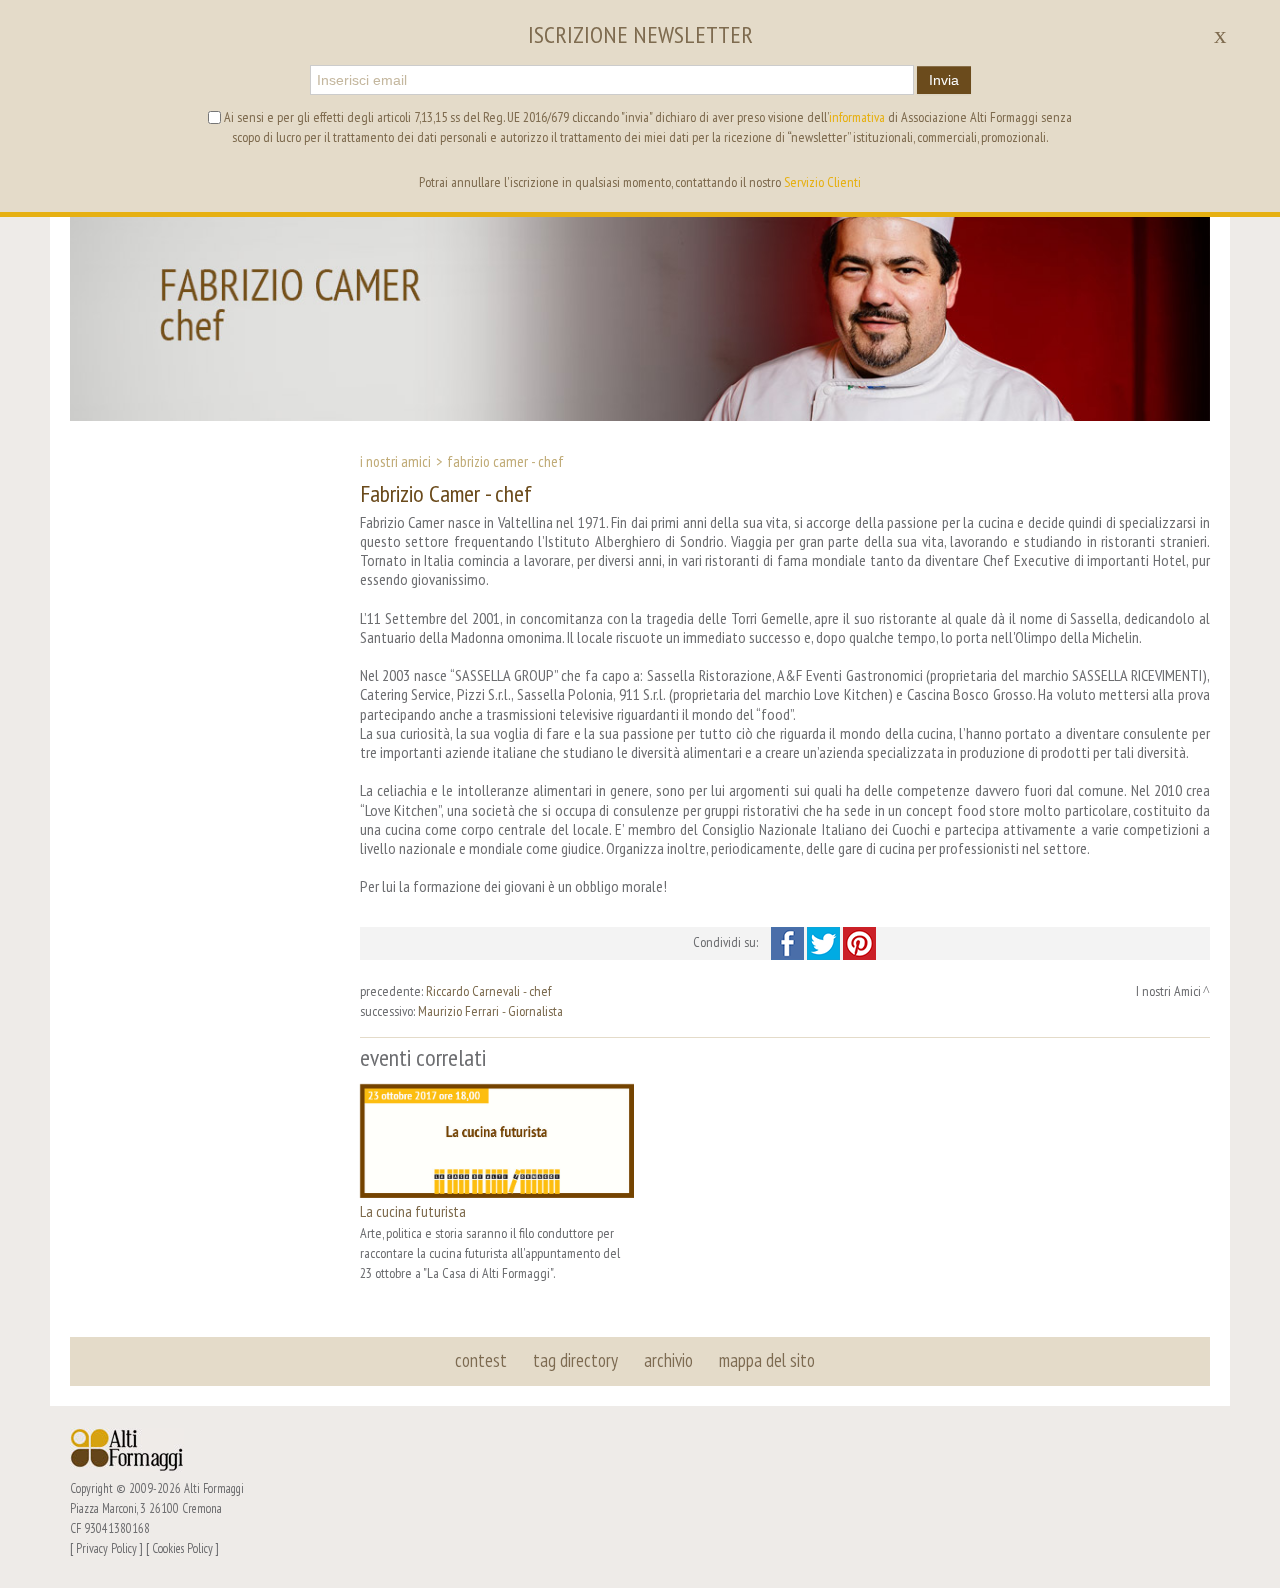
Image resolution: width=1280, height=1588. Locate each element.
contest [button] (481, 1360)
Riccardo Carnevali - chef (488, 991)
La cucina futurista (413, 1211)
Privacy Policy (106, 1548)
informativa (857, 117)
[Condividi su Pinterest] (859, 942)
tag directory (575, 1360)
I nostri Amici (395, 461)
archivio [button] (668, 1360)
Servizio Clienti (822, 182)
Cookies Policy (182, 1548)
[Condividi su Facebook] (789, 942)
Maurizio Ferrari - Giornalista (490, 1011)
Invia (944, 80)
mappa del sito (767, 1360)
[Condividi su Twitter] (825, 942)
